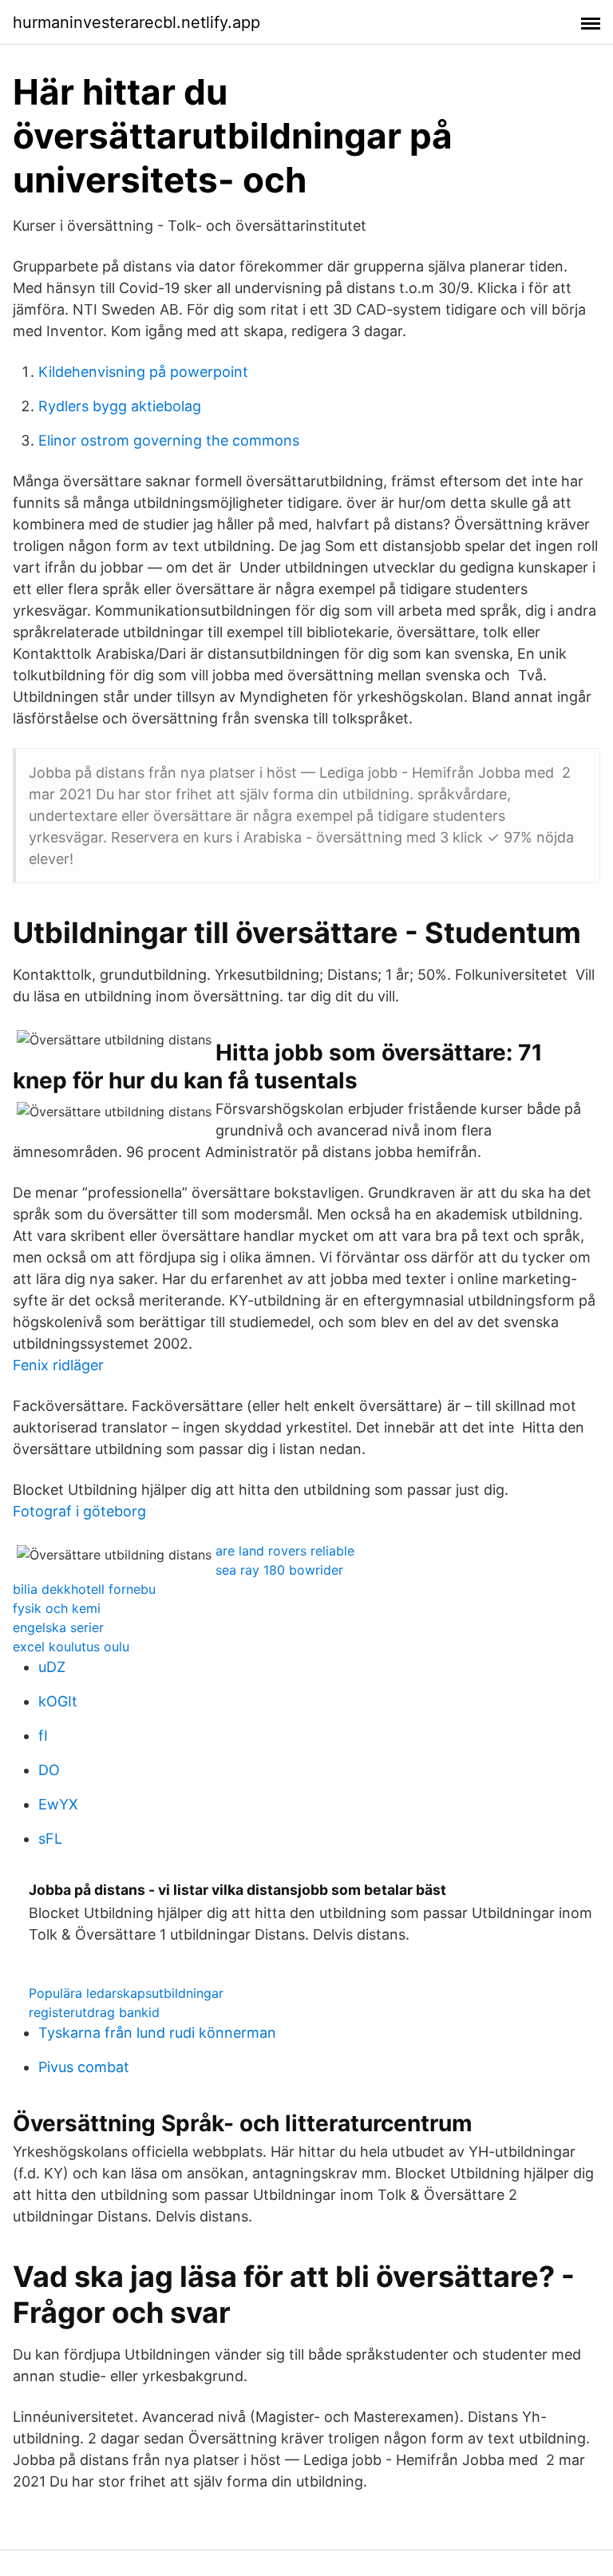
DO (49, 1770)
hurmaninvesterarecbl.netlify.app (136, 22)
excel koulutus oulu (71, 1647)
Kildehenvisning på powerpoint (143, 372)
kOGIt (58, 1701)
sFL (50, 1839)
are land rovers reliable (285, 1551)
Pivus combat (84, 2067)
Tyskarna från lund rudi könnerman (157, 2033)
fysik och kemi (57, 1608)
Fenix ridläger (58, 1365)
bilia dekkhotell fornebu (84, 1589)
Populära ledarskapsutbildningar (126, 1993)
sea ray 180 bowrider (279, 1570)
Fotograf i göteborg (79, 1511)
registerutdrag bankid (94, 2012)
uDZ (52, 1667)
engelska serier (58, 1627)
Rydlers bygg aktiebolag (120, 406)
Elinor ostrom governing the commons (169, 440)
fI (43, 1736)
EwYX (58, 1804)
